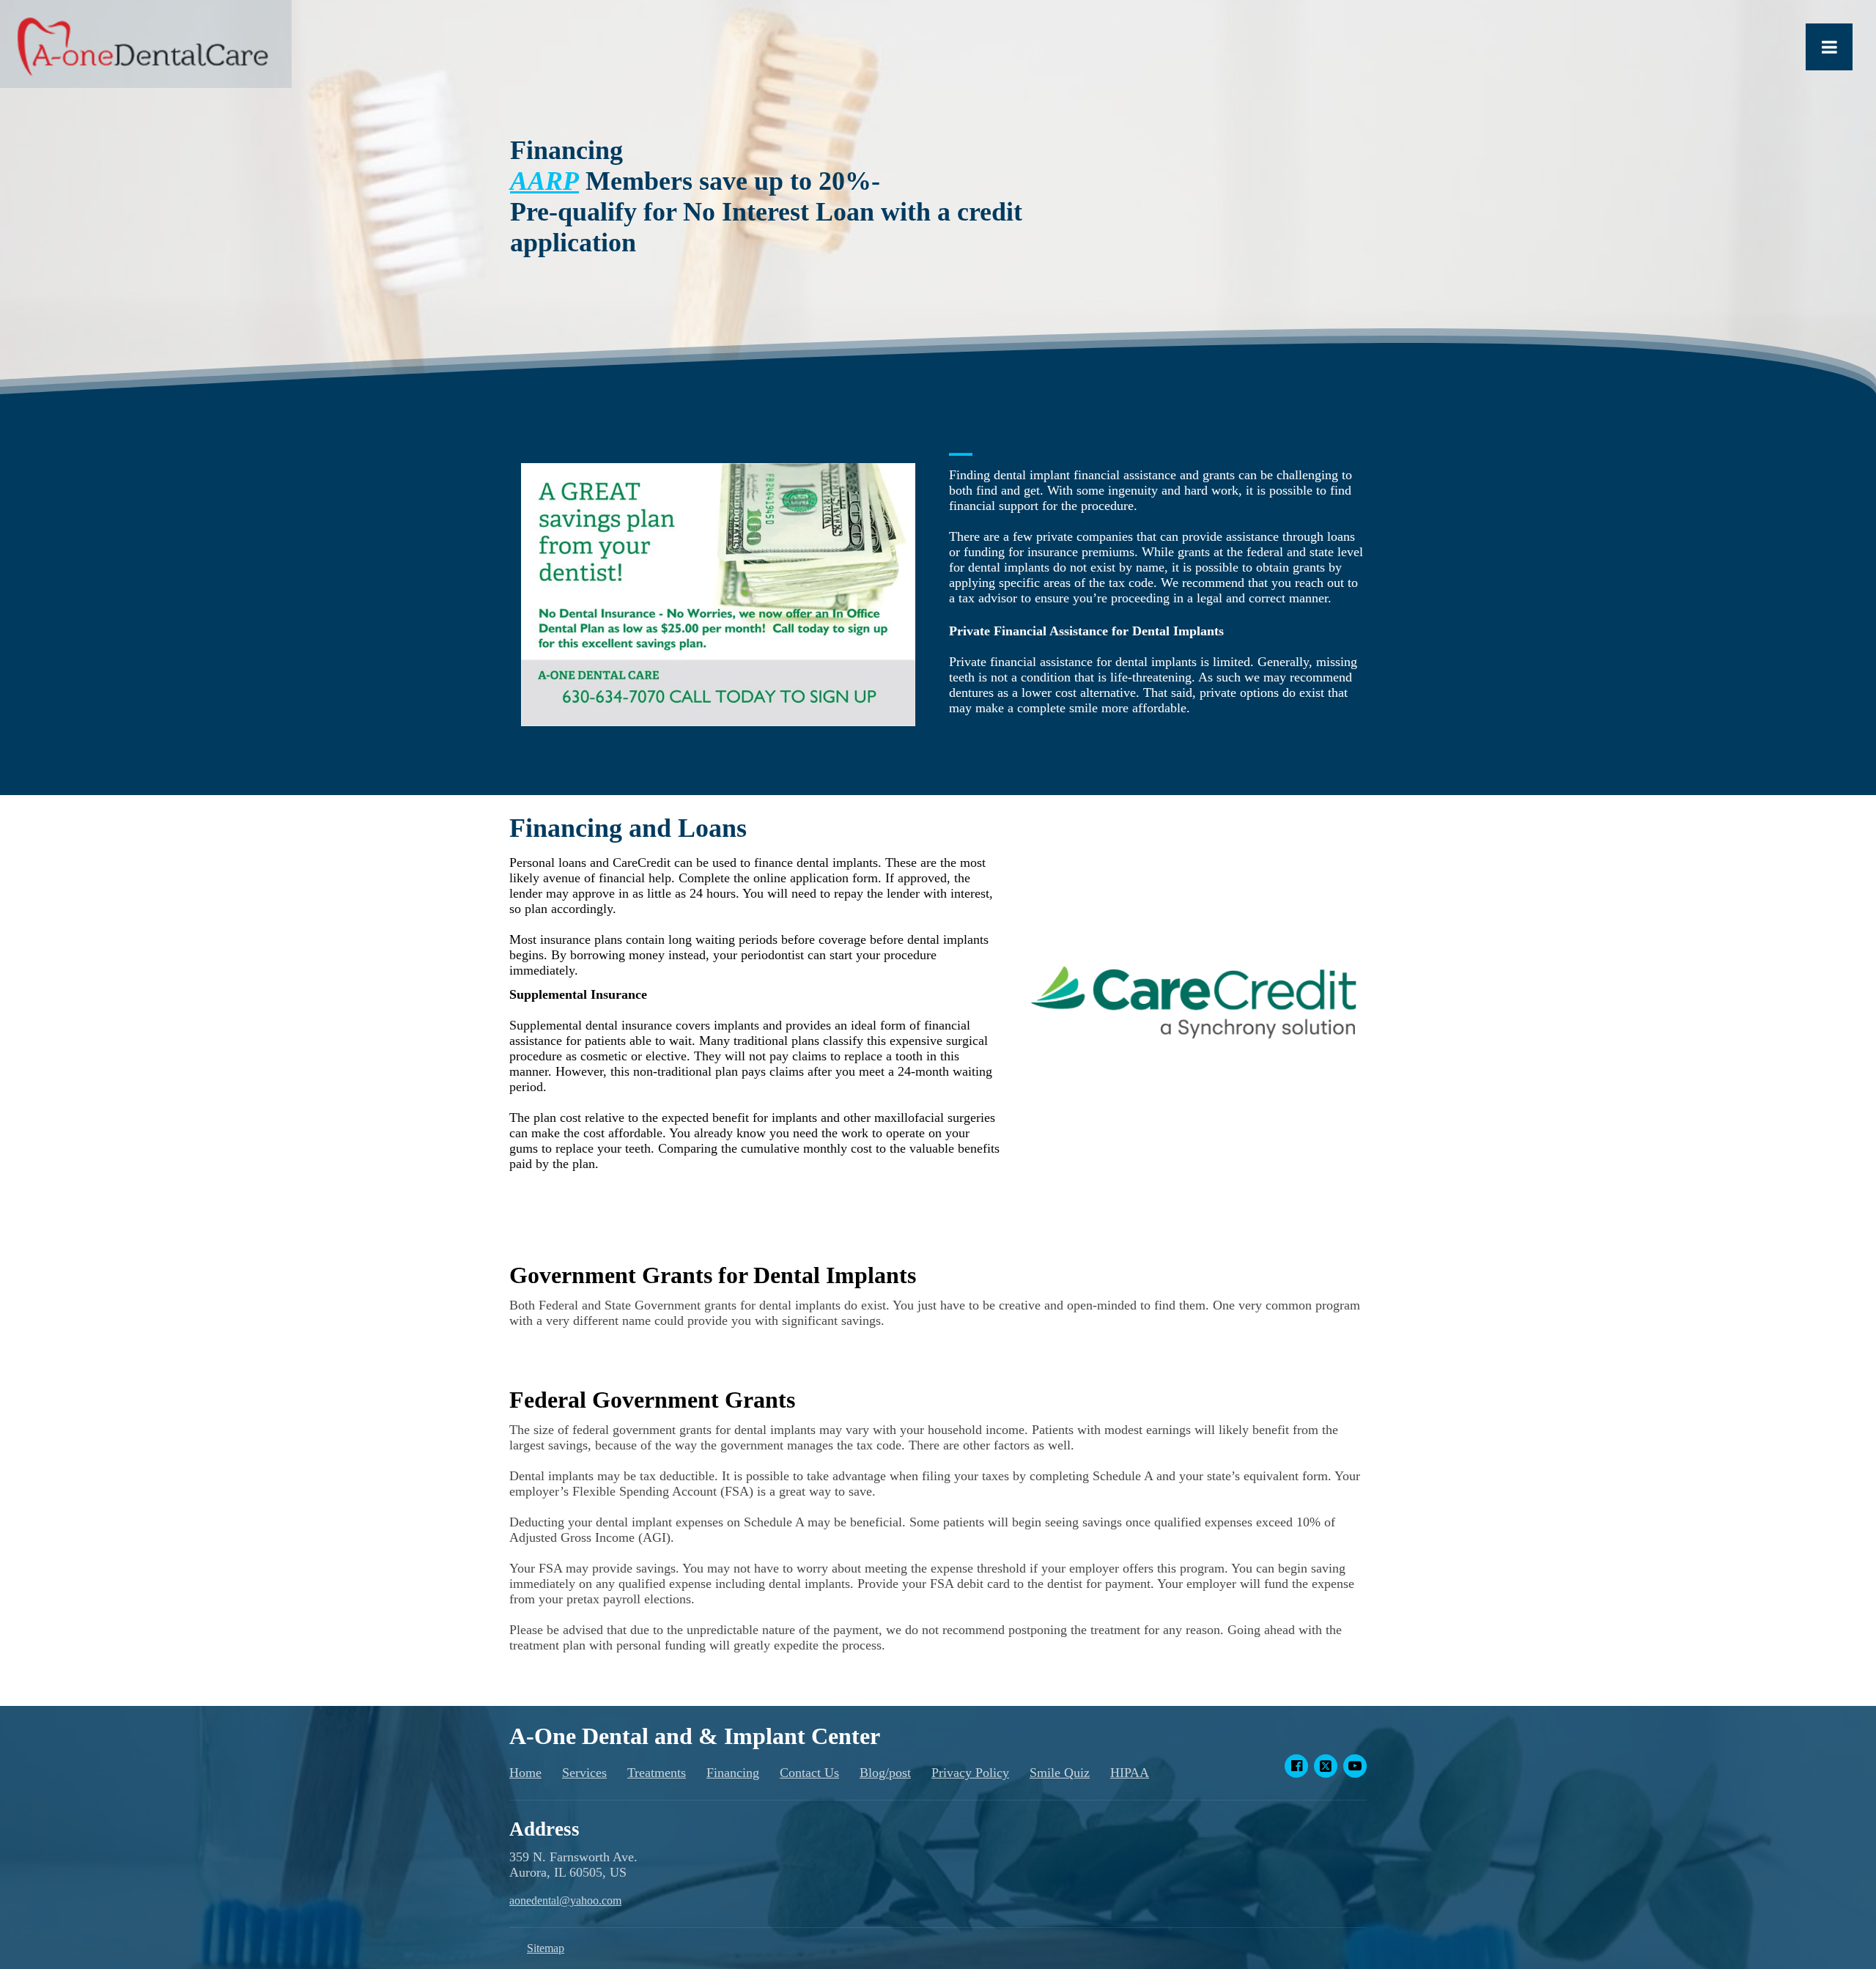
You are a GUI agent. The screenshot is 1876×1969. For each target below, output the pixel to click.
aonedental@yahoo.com (565, 1900)
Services (584, 1773)
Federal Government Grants (652, 1400)
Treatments (657, 1773)
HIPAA (1130, 1773)
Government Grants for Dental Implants (713, 1275)
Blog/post (885, 1773)
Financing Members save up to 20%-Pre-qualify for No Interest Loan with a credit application (766, 196)
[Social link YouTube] (1355, 1766)
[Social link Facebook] (1296, 1766)
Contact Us (809, 1773)
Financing (733, 1773)
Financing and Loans (628, 828)
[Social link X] (1326, 1766)
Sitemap (546, 1948)
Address (544, 1829)
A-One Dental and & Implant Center (695, 1736)
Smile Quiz (1060, 1773)
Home (525, 1773)
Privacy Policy (970, 1773)
